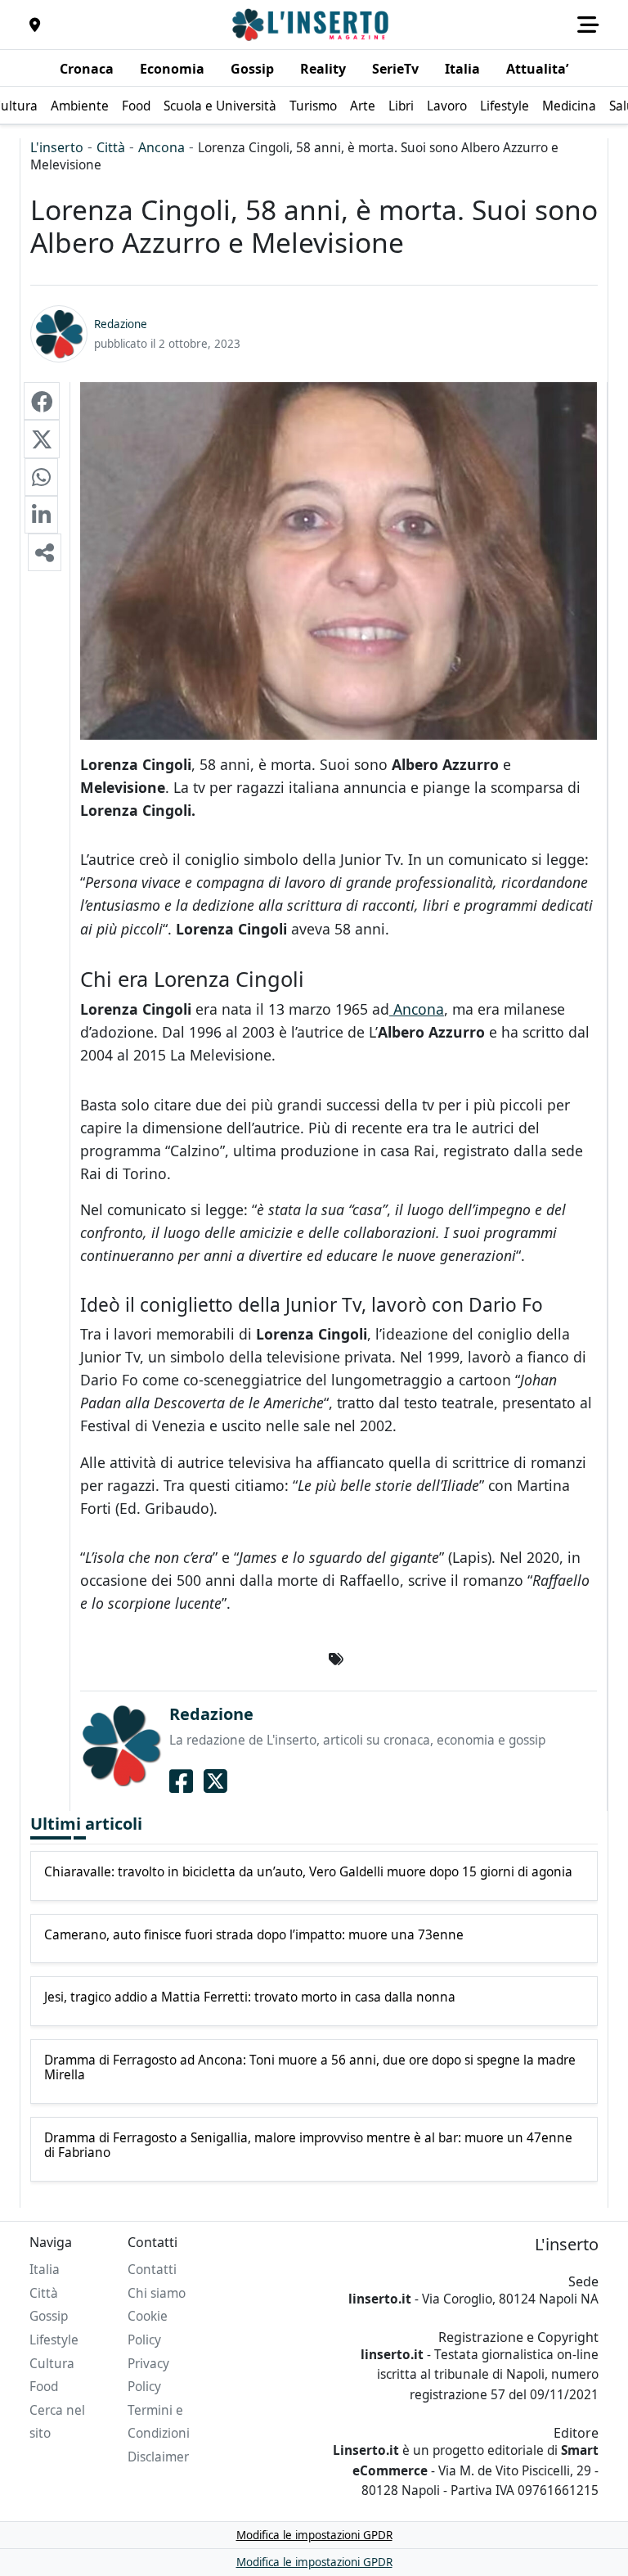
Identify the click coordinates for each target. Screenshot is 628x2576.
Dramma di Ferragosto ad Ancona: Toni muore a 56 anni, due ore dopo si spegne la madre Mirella (310, 2068)
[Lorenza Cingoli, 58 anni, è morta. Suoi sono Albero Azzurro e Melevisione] (42, 401)
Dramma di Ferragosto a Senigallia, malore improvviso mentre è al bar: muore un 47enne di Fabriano (308, 2146)
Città (111, 147)
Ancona (161, 147)
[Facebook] (181, 1781)
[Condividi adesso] (45, 552)
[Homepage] (312, 25)
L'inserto (57, 147)
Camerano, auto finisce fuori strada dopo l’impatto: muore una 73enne (254, 1935)
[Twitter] (215, 1781)
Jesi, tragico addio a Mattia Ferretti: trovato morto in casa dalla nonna (250, 1997)
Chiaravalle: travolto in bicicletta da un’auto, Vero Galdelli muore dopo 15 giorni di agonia (308, 1872)
